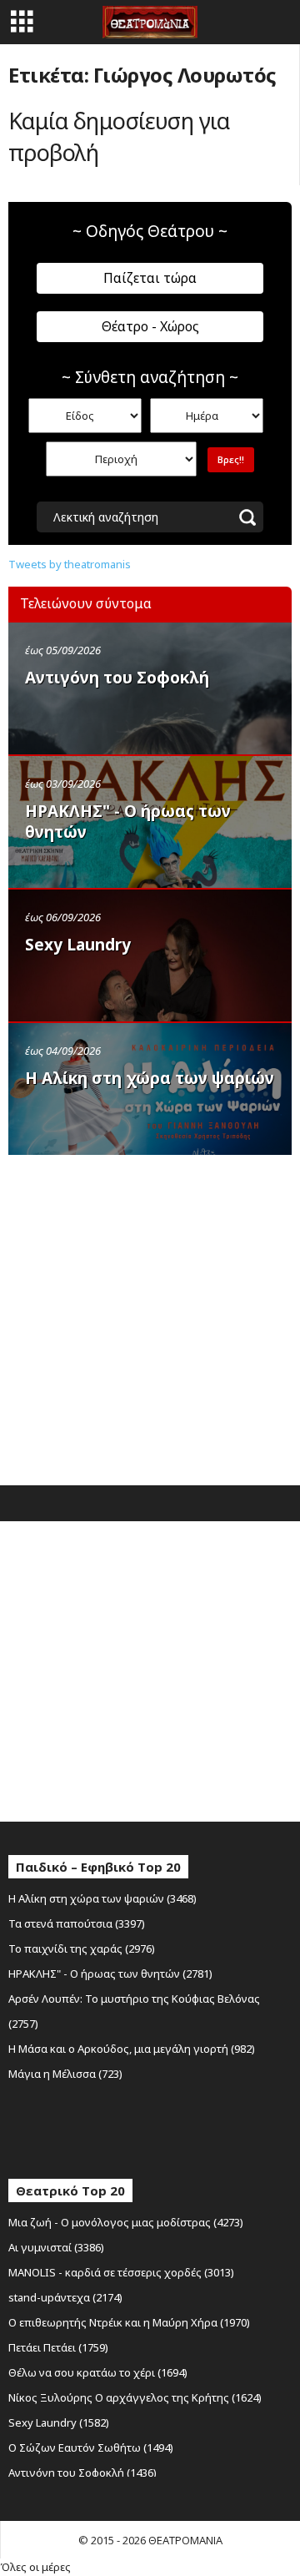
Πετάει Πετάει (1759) (58, 2347)
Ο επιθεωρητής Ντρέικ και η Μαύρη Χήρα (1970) (129, 2322)
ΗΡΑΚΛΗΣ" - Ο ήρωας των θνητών (128, 822)
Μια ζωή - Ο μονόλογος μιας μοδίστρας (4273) (126, 2222)
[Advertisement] (150, 1316)
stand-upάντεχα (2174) (65, 2297)
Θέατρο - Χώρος (150, 326)
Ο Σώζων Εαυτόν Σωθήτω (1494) (91, 2447)
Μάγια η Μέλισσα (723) (65, 2074)
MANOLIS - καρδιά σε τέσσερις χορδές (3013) (121, 2272)
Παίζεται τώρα (150, 278)
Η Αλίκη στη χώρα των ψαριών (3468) (102, 1898)
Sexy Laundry (78, 945)
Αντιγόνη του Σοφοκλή (117, 678)
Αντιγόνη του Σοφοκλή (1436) (82, 2473)
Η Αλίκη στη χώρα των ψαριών (150, 1078)
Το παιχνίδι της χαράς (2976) (82, 1948)
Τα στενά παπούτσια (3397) (77, 1923)
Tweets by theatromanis (70, 564)
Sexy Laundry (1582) (59, 2422)
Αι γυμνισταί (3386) (56, 2247)
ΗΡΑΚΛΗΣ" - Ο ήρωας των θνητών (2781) (110, 1974)
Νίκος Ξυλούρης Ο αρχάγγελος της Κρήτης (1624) (135, 2397)
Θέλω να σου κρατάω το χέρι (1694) (98, 2372)
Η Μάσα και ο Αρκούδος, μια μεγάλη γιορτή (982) (132, 2049)
